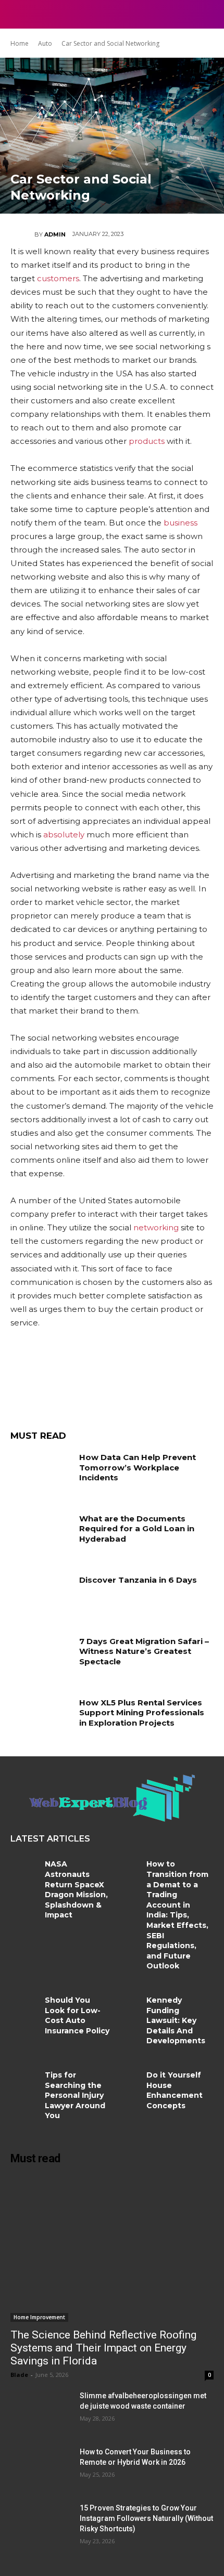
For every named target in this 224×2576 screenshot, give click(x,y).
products (147, 441)
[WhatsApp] (120, 1377)
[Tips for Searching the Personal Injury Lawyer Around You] (28, 2083)
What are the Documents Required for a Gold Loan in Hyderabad (137, 1529)
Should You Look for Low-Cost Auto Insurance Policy (77, 2015)
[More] (152, 1377)
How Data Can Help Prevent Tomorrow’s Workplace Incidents (138, 1467)
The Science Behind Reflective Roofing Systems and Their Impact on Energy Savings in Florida (103, 2348)
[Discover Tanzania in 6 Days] (41, 1596)
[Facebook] (26, 1377)
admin (55, 234)
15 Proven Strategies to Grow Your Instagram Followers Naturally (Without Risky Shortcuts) (146, 2518)
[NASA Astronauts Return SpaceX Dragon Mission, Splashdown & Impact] (28, 1872)
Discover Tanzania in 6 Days (138, 1580)
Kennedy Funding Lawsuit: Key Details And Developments (176, 2020)
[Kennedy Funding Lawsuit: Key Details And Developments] (129, 2008)
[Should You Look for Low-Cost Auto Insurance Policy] (28, 2008)
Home (20, 43)
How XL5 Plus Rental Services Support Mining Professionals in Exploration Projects (142, 1713)
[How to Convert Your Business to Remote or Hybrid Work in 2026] (41, 2468)
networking (156, 1227)
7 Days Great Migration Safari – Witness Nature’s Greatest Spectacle (144, 1651)
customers (58, 278)
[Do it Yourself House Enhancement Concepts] (129, 2083)
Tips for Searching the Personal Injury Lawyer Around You (75, 2095)
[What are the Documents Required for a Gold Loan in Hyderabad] (41, 1535)
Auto (45, 43)
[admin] (22, 234)
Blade (19, 2375)
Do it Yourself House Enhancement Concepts (175, 2090)
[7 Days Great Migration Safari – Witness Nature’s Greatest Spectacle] (41, 1658)
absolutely (64, 834)
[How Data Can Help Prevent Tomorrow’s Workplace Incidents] (41, 1474)
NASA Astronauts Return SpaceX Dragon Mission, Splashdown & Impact (76, 1889)
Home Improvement (39, 2317)
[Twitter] (57, 1377)
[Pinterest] (89, 1377)
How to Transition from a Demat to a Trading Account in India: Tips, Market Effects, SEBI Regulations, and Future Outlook (177, 1915)
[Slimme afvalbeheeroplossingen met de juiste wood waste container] (41, 2412)
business (181, 523)
